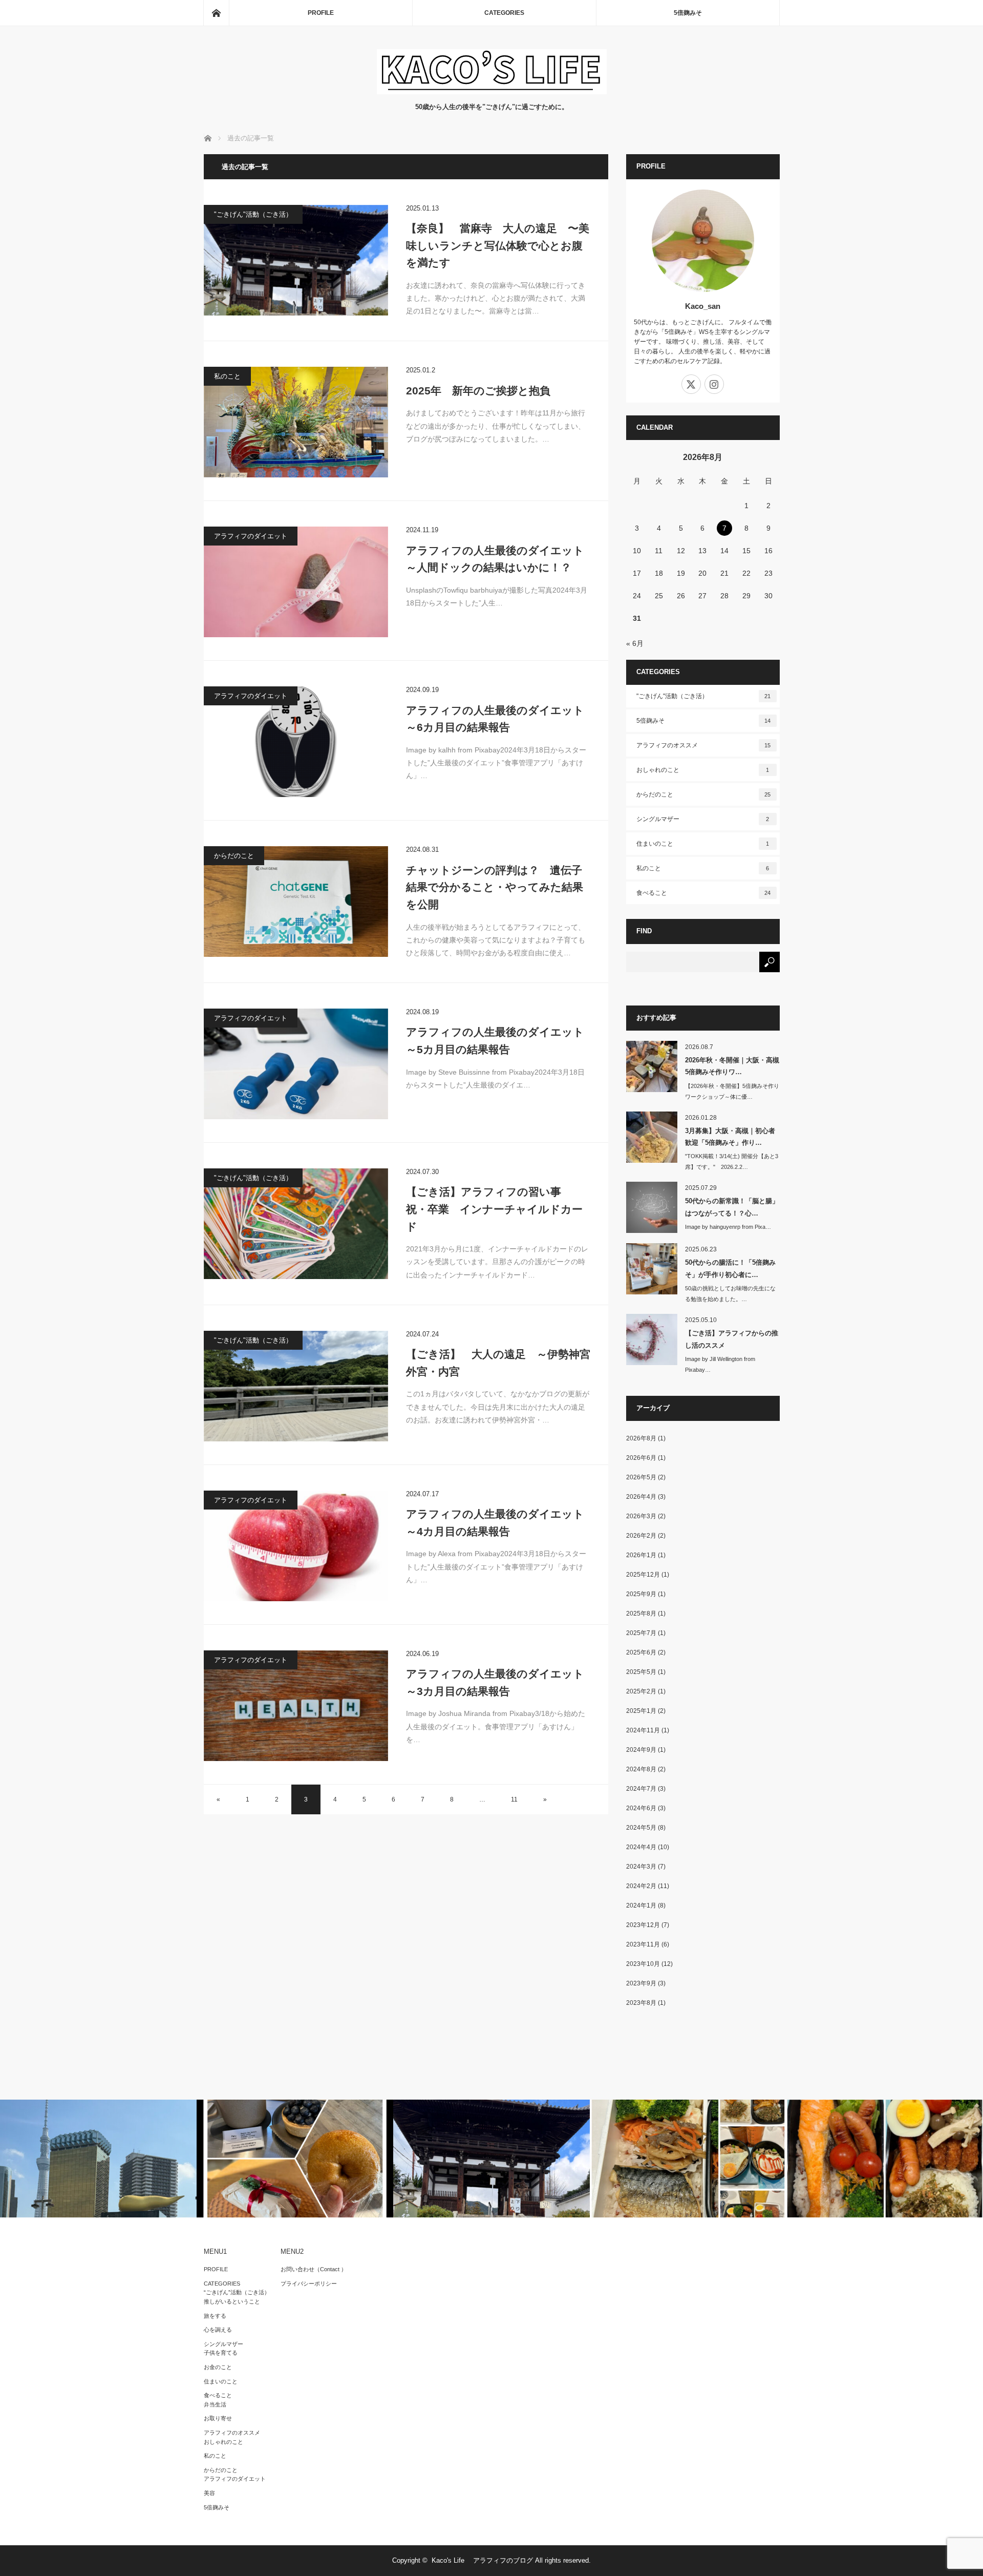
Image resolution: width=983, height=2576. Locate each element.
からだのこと (234, 856)
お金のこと (218, 2367)
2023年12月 (643, 1925)
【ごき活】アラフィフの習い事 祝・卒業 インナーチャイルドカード (494, 1209)
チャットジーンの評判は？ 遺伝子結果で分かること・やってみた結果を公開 (495, 887)
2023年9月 (641, 1983)
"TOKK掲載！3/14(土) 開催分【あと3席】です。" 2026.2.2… (732, 1161)
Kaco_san (703, 306)
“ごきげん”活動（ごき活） (237, 2292)
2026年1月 (641, 1555)
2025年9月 (641, 1594)
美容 (209, 2493)
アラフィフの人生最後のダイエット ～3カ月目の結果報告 (498, 1682)
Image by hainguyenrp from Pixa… (728, 1227)
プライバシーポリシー (309, 2284)
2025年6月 (641, 1652)
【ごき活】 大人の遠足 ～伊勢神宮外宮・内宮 (498, 1363)
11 (514, 1799)
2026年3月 (641, 1516)
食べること (704, 893)
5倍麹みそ (688, 13)
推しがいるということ (232, 2301)
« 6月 (635, 643)
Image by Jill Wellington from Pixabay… (720, 1364)
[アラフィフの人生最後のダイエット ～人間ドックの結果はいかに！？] (296, 582)
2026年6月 (641, 1458)
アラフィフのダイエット (251, 536)
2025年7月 (641, 1633)
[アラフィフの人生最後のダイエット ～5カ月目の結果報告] (296, 1064)
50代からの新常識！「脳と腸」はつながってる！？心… (732, 1207)
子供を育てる (221, 2353)
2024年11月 (643, 1730)
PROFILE (321, 13)
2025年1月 (641, 1711)
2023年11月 (643, 1944)
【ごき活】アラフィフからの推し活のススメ (732, 1339)
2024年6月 (641, 1808)
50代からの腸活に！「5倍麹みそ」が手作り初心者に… (730, 1268)
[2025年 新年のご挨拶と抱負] (296, 422)
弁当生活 (215, 2404)
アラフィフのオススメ (704, 745)
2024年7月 (641, 1789)
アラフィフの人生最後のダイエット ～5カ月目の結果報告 (498, 1041)
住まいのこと (703, 844)
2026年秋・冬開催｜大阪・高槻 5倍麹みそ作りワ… (732, 1066)
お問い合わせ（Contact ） (314, 2269)
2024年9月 (641, 1750)
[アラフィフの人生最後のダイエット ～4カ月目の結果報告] (296, 1546)
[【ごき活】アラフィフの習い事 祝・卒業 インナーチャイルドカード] (296, 1224)
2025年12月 (643, 1575)
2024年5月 (641, 1828)
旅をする (215, 2316)
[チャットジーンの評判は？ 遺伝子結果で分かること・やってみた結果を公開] (296, 902)
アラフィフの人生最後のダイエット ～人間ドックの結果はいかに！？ (498, 559)
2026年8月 (641, 1438)
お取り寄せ (218, 2418)
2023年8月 (641, 2003)
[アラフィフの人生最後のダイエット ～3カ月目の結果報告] (296, 1706)
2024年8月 (641, 1769)
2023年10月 (643, 1964)
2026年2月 (641, 1536)
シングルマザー (703, 819)
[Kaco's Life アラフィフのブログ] (492, 91)
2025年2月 (641, 1691)
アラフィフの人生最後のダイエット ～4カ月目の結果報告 (498, 1523)
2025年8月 (641, 1614)
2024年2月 (641, 1886)
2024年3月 (641, 1867)
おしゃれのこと (703, 770)
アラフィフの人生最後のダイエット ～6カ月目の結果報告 (498, 719)
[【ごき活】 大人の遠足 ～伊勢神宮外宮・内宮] (296, 1386)
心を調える (218, 2330)
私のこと (227, 376)
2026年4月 (641, 1497)
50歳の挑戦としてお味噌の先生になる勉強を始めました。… (730, 1294)
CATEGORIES (504, 13)
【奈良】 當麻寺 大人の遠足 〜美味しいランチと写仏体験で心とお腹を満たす (498, 245)
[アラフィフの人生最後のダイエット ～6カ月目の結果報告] (296, 742)
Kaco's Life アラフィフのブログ (482, 2560)
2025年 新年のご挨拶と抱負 (478, 391)
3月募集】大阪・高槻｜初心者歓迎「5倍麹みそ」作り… (730, 1137)
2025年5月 (641, 1672)
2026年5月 (641, 1477)
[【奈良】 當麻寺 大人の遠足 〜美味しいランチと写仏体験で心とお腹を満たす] (296, 260)
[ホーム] (216, 13)
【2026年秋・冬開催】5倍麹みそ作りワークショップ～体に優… (732, 1091)
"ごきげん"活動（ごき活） (253, 214)
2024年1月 (641, 1905)
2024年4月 (641, 1847)
